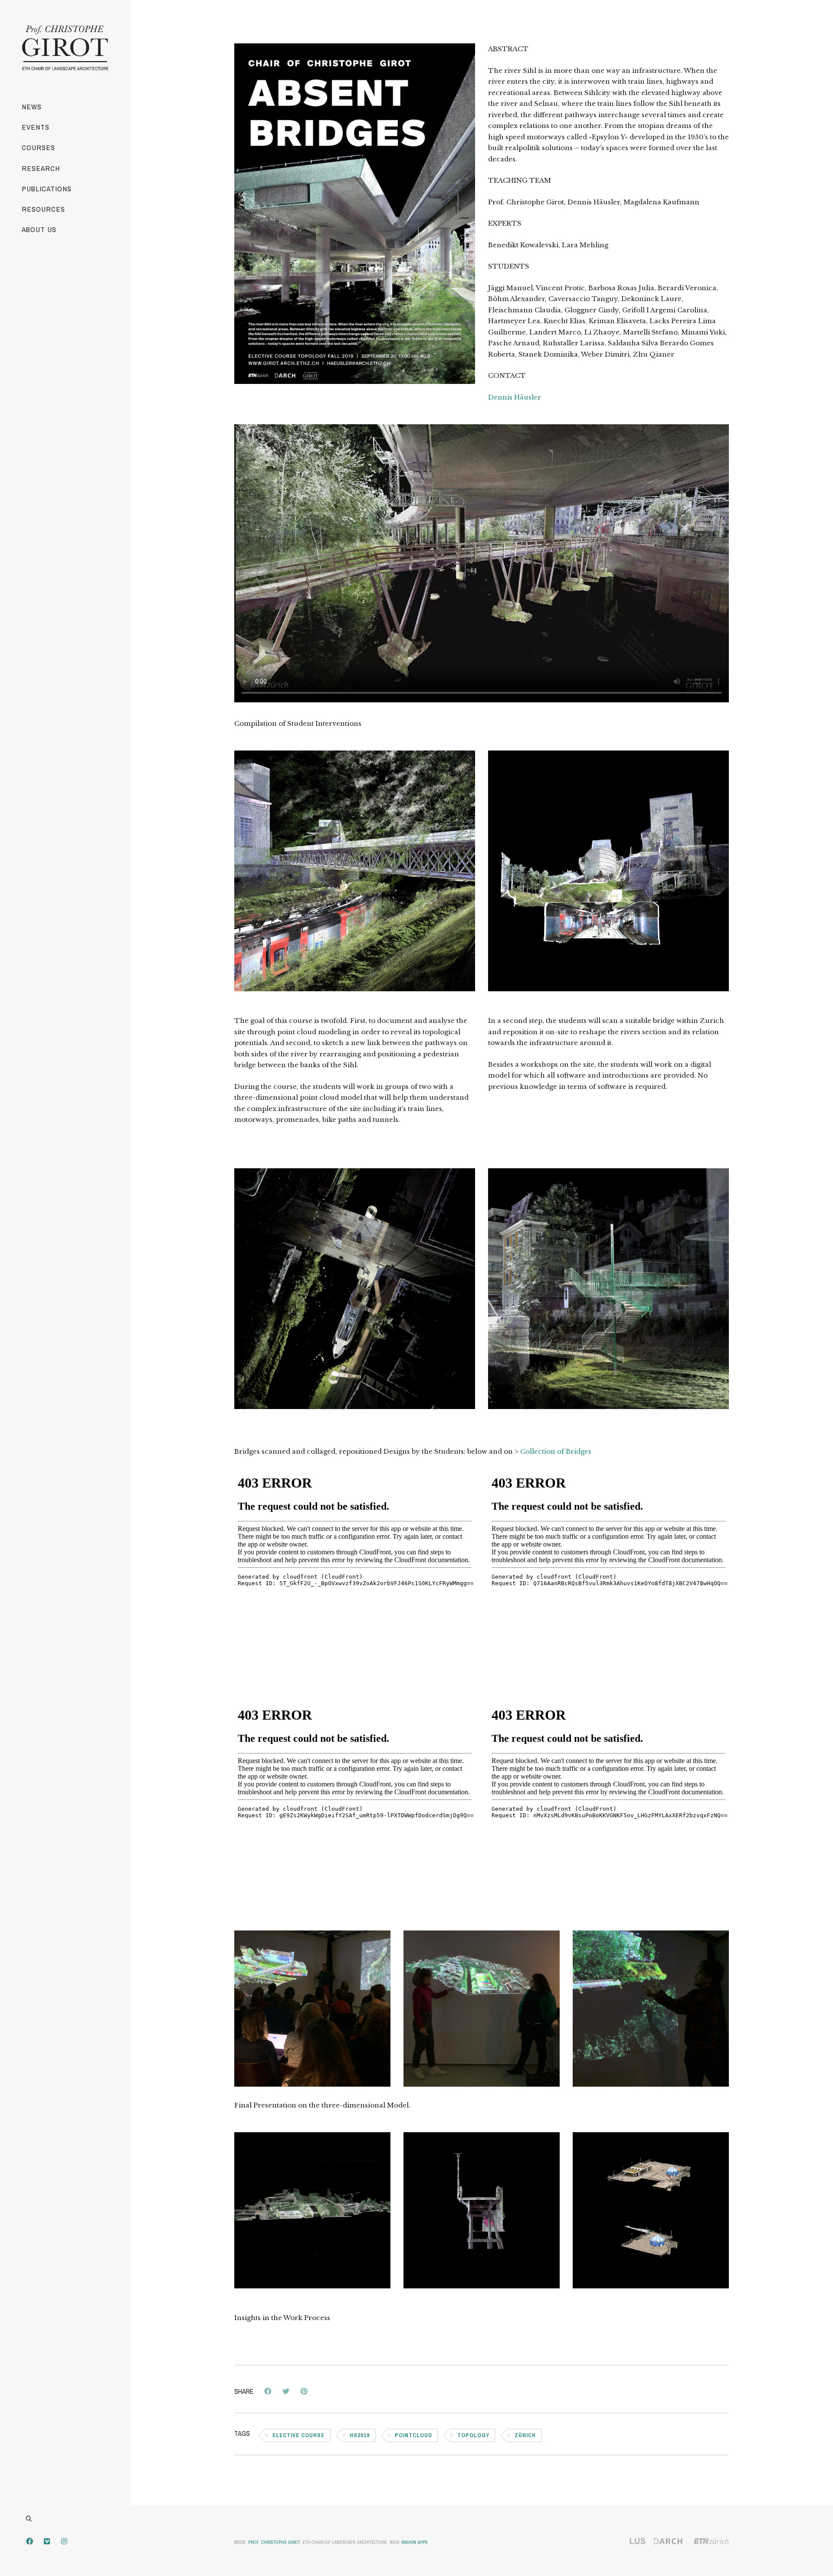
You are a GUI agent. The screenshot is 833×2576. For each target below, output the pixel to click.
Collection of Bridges (556, 1451)
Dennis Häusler (515, 397)
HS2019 (360, 2435)
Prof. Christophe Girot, (275, 2542)
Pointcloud (413, 2435)
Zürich (525, 2435)
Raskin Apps (415, 2542)
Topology (473, 2435)
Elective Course (298, 2435)
